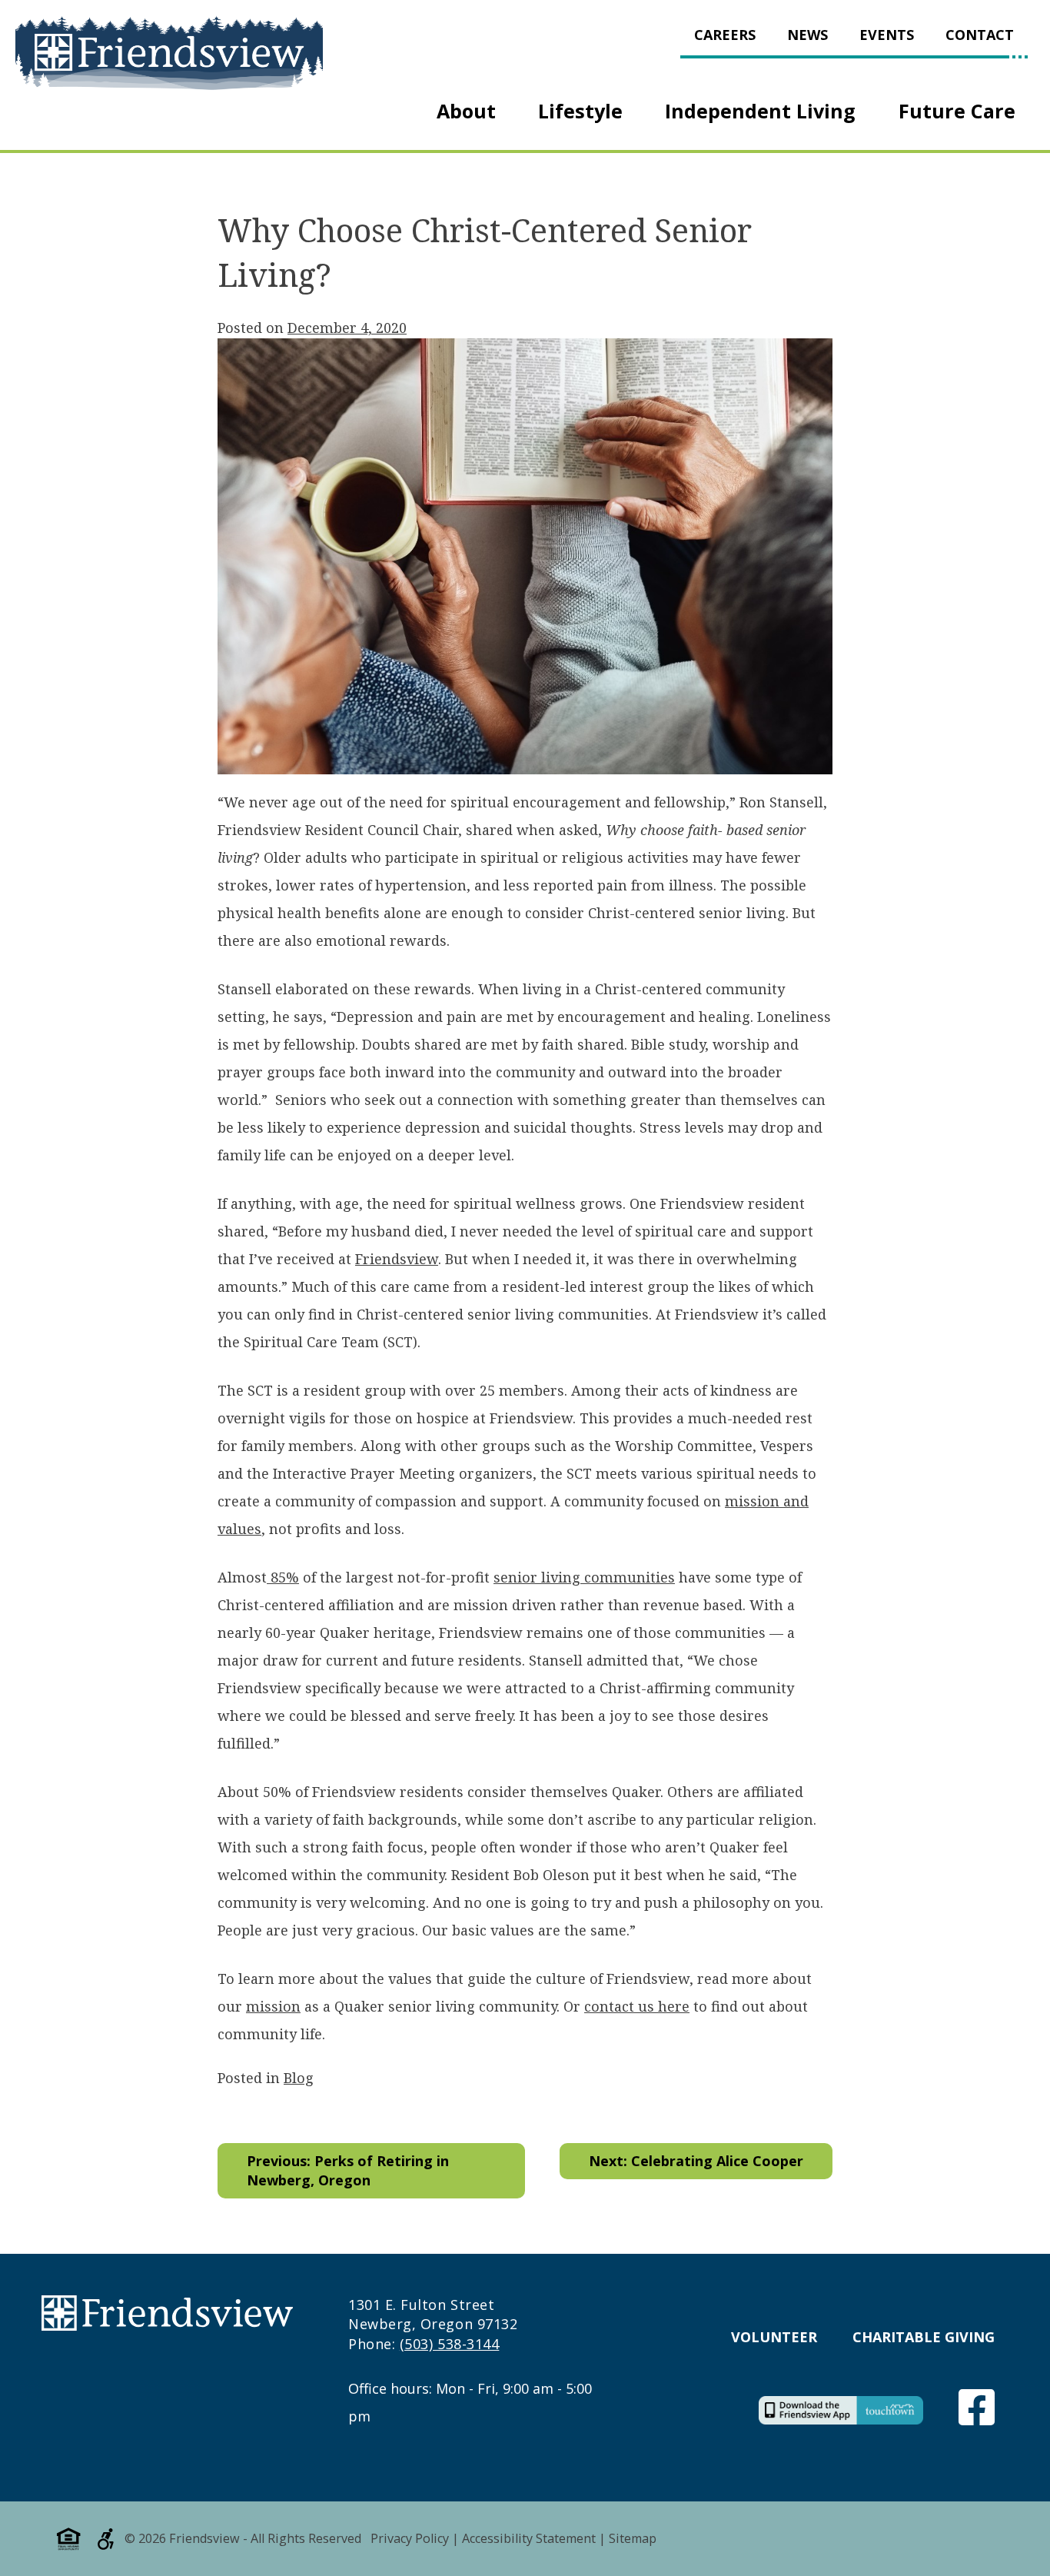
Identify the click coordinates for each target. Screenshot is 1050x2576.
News (807, 35)
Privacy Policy (410, 2538)
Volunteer (774, 2337)
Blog (299, 2078)
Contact (980, 35)
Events (887, 35)
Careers (725, 35)
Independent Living (760, 111)
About (466, 111)
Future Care (957, 111)
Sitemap (633, 2538)
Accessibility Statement (529, 2538)
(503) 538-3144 (450, 2344)
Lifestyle (580, 111)
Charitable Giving (924, 2337)
